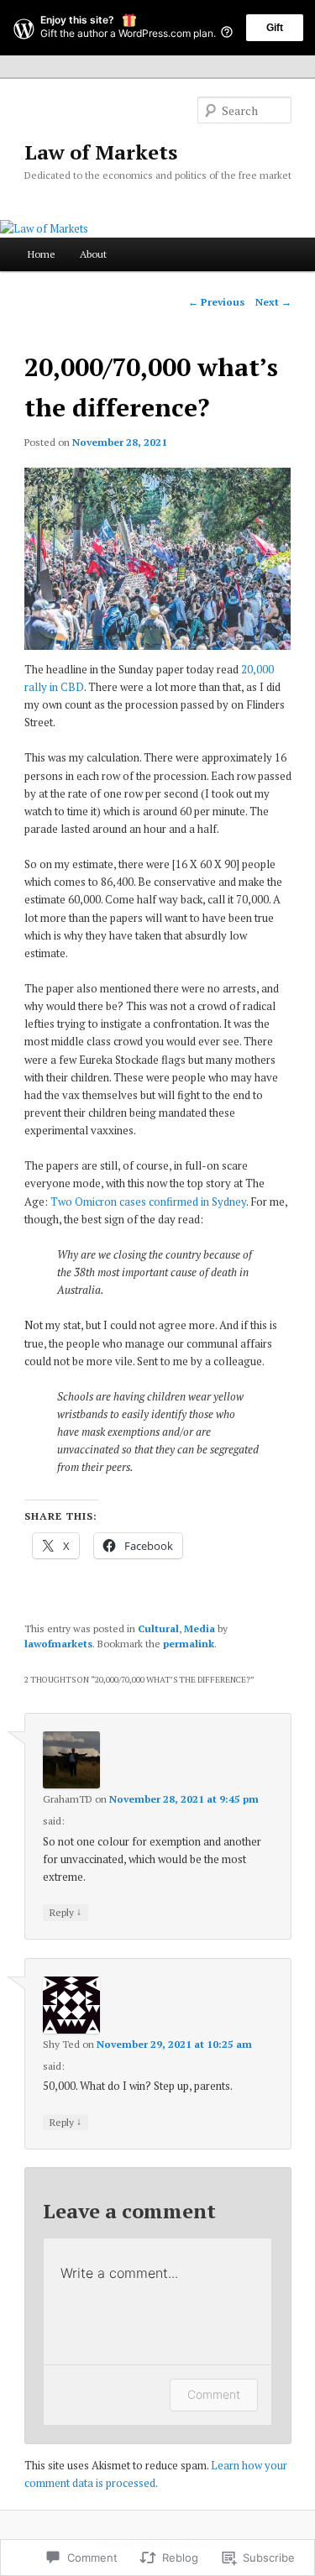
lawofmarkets (58, 1644)
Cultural (158, 1628)
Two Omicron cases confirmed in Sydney (148, 1202)
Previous (216, 302)
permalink (189, 1644)
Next (273, 302)
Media (199, 1628)
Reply (66, 1912)
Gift (275, 28)
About (93, 254)
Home (42, 254)
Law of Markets (101, 152)
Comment (214, 2394)
